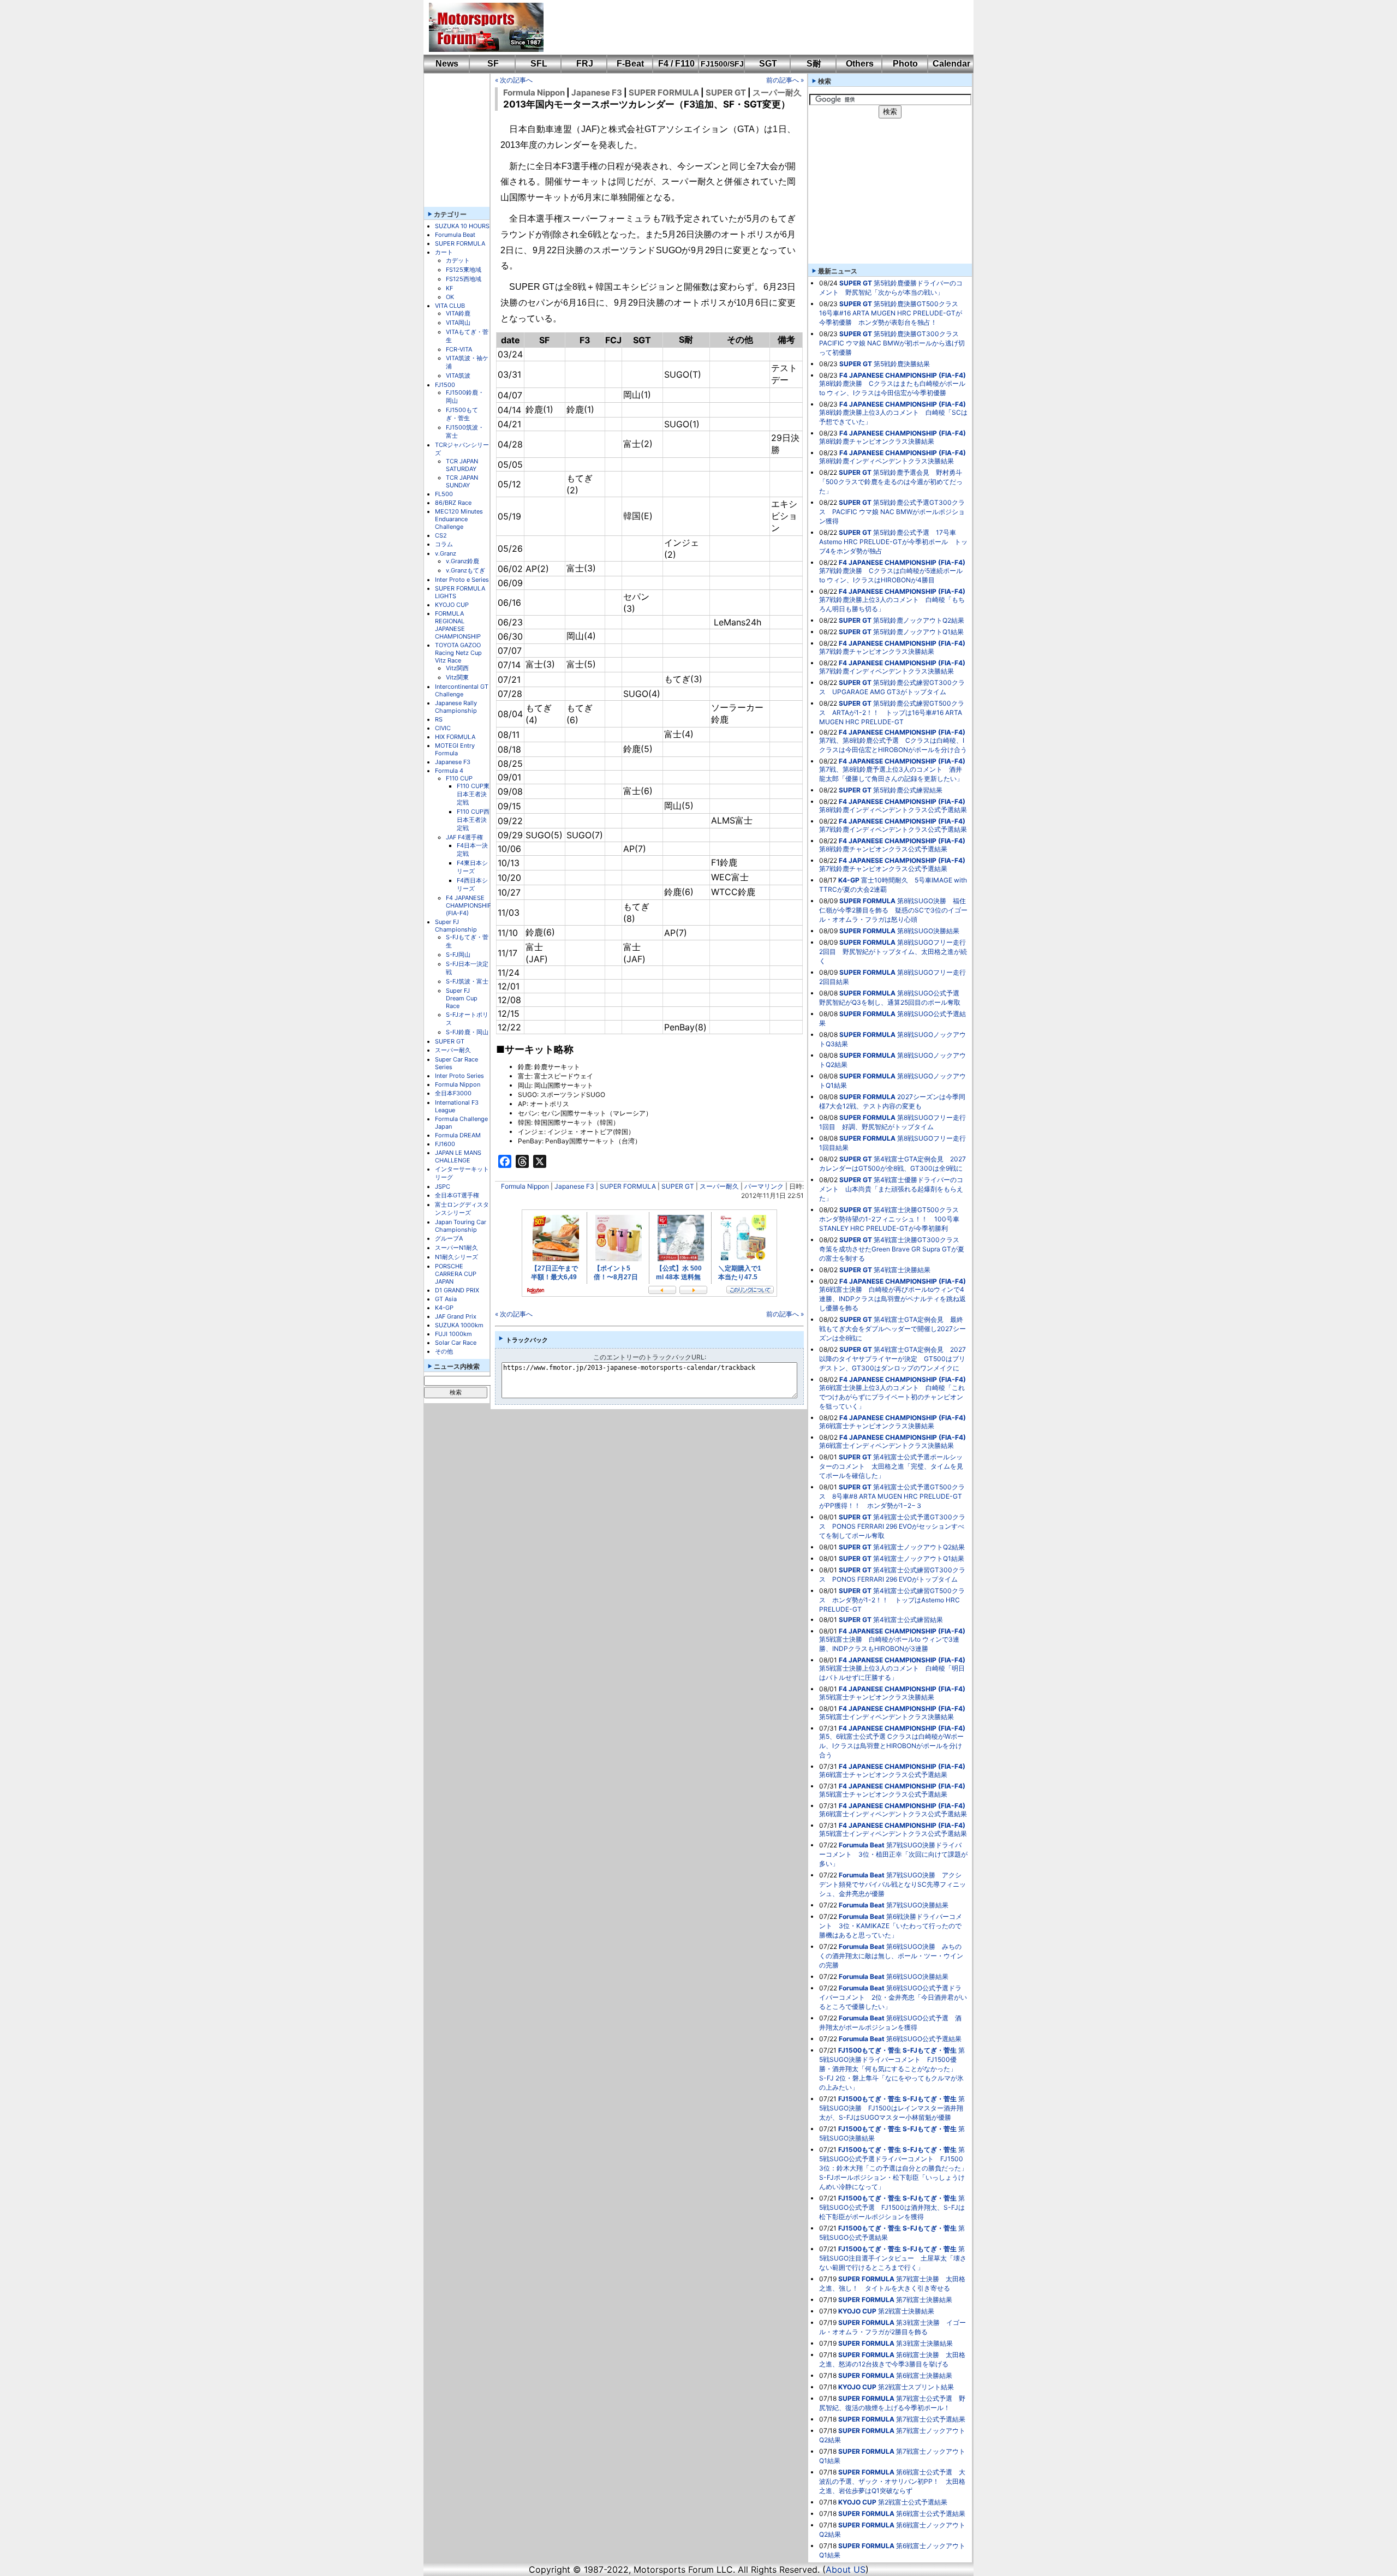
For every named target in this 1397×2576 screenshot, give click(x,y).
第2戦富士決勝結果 (906, 2311)
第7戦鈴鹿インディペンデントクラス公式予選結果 (893, 829)
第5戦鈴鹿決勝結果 (902, 364)
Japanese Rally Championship (456, 707)
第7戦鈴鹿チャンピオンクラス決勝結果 (877, 651)
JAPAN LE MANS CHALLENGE (458, 1156)
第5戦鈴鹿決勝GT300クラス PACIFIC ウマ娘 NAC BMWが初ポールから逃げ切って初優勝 (892, 343)
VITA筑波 (458, 375)
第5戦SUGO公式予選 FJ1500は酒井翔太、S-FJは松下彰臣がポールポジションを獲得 (892, 2207)
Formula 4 (449, 771)
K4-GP (444, 1308)
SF (493, 64)
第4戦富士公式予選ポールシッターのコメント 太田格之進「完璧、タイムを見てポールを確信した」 (891, 1466)
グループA (449, 1238)
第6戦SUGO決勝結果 (917, 1976)
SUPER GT (450, 1041)
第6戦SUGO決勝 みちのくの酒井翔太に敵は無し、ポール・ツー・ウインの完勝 (891, 1956)
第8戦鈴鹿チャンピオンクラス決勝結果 (877, 441)
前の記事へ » (785, 80)
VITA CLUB (450, 306)
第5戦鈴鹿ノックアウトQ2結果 (919, 620)
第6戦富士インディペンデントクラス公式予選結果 (893, 1814)
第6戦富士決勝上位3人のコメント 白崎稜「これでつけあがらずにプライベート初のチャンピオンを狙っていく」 (892, 1397)
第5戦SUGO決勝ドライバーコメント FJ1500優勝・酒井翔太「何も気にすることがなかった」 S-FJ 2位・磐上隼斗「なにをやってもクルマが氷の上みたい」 (892, 2069)
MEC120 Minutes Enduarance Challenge (459, 519)
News (447, 64)
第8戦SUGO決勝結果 (928, 931)
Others (860, 64)
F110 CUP (459, 778)
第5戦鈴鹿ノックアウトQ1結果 (918, 632)
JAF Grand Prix (456, 1316)
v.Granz (446, 553)
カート (444, 252)
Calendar (951, 64)
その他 (444, 1351)
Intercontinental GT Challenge (462, 690)
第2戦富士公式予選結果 (913, 2502)
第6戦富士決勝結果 (924, 2375)
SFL (539, 64)
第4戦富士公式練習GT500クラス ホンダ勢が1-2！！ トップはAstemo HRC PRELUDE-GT (892, 1600)
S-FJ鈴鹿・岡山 (467, 1032)
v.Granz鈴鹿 (462, 561)
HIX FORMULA (455, 737)
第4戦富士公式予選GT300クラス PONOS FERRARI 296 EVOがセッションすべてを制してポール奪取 (892, 1526)
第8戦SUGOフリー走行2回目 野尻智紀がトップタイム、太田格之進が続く (893, 952)
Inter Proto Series (459, 1076)
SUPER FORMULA (460, 243)
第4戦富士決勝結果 (902, 1270)
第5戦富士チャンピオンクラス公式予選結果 (883, 1794)
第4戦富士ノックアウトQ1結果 (919, 1558)
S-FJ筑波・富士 (467, 981)
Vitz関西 (457, 668)
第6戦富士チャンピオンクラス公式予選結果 (883, 1775)
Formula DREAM (458, 1135)
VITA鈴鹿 (458, 313)
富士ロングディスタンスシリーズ (462, 1209)
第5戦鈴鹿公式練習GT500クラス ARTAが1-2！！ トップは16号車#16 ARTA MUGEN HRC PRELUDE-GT (892, 712)
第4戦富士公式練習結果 (908, 1620)
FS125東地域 (464, 270)
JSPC (443, 1186)
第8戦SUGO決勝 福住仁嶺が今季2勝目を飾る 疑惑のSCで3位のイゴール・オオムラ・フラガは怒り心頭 (893, 910)
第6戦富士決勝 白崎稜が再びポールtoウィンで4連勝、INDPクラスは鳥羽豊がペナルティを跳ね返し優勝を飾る (892, 1299)
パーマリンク (764, 1186)
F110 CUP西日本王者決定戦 (473, 820)
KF (449, 288)
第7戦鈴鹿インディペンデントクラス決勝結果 (886, 671)
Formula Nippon (458, 1084)
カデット (458, 260)
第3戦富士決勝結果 (924, 2343)
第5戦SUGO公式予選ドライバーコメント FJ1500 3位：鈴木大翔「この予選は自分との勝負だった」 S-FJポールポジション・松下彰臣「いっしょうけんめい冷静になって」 (897, 2168)
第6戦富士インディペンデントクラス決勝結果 (886, 1445)
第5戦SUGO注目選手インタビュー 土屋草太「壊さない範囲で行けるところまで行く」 (893, 2258)
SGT (768, 64)
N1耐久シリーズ (456, 1257)
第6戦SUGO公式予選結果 (924, 2039)
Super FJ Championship (456, 926)
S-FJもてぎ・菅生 (930, 2050)
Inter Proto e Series (462, 580)
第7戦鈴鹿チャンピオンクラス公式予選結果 (883, 869)
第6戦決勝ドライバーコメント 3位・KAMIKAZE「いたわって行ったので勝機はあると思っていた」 (891, 1926)
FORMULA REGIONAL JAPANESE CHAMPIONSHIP (458, 625)
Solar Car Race (456, 1343)
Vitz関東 (457, 677)
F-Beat (630, 64)
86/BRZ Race (453, 503)
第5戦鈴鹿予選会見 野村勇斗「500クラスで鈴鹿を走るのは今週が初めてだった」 (891, 482)
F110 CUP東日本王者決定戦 (473, 794)
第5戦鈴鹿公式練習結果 (908, 790)
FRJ (585, 64)
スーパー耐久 (453, 1050)
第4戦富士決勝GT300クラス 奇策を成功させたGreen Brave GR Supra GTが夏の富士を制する (892, 1249)
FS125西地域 (464, 279)
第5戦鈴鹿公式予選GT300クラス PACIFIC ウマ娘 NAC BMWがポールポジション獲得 (892, 512)
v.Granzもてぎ (465, 570)
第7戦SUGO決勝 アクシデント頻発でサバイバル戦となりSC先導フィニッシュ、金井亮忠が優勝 (892, 1884)
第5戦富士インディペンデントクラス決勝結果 (886, 1717)
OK (450, 297)
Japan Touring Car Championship (461, 1226)
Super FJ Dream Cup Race (462, 998)
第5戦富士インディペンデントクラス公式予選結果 (893, 1833)
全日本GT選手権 (457, 1195)
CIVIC (443, 728)
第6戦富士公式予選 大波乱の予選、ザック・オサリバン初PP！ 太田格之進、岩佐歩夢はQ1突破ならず (892, 2481)
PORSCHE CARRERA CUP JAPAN (456, 1274)
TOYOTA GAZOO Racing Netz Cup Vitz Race (458, 653)
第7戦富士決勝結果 (924, 2300)
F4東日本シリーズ (472, 867)
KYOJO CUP (452, 605)
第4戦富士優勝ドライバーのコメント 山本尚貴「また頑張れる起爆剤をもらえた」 (891, 1189)
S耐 (814, 64)
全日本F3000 (453, 1093)
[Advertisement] (751, 27)
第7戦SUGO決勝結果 (917, 1905)
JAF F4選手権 (464, 837)
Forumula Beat (455, 235)
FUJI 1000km (453, 1334)
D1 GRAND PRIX (457, 1290)
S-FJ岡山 (458, 955)
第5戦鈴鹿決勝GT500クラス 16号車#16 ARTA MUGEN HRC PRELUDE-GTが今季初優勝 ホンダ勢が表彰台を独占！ (892, 313)
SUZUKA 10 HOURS (462, 226)
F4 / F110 (676, 64)
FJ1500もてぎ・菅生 (462, 414)
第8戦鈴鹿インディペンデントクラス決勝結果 (886, 461)
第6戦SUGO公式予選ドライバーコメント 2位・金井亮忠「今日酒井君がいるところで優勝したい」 (893, 1997)
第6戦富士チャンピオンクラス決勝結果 (877, 1426)
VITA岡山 (458, 323)
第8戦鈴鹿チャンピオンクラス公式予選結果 (883, 849)
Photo (905, 64)
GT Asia (446, 1299)
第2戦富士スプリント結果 (916, 2387)
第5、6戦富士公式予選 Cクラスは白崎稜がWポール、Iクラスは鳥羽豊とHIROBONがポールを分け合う (891, 1746)
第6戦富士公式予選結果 (931, 2514)
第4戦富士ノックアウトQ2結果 (919, 1547)
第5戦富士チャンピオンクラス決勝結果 (877, 1697)
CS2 (441, 535)
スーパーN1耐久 (456, 1248)
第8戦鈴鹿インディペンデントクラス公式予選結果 (893, 810)
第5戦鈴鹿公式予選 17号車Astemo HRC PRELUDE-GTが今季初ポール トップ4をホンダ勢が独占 (893, 542)
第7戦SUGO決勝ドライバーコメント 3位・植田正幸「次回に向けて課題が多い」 (893, 1854)
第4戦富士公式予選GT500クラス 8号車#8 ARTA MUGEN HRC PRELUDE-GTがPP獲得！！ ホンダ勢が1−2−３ (892, 1496)
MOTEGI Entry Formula (455, 749)
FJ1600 (445, 1144)
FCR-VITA (459, 349)
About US (846, 2569)
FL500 (444, 494)
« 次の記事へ (514, 80)
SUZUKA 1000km (459, 1325)
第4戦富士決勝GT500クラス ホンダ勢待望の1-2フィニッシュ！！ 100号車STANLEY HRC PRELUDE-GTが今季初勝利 (892, 1219)
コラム (444, 544)
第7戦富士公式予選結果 (931, 2419)
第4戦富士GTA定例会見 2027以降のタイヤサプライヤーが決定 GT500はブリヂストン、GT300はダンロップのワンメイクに (892, 1359)
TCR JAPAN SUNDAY (462, 481)
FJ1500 (445, 385)
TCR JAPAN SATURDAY (462, 465)
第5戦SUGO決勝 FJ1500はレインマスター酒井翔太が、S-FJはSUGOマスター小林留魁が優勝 (892, 2108)
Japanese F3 (453, 762)
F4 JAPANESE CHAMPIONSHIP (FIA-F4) (469, 905)
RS (439, 719)
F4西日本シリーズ (472, 884)
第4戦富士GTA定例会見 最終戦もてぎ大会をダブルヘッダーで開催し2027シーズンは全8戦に (892, 1329)
